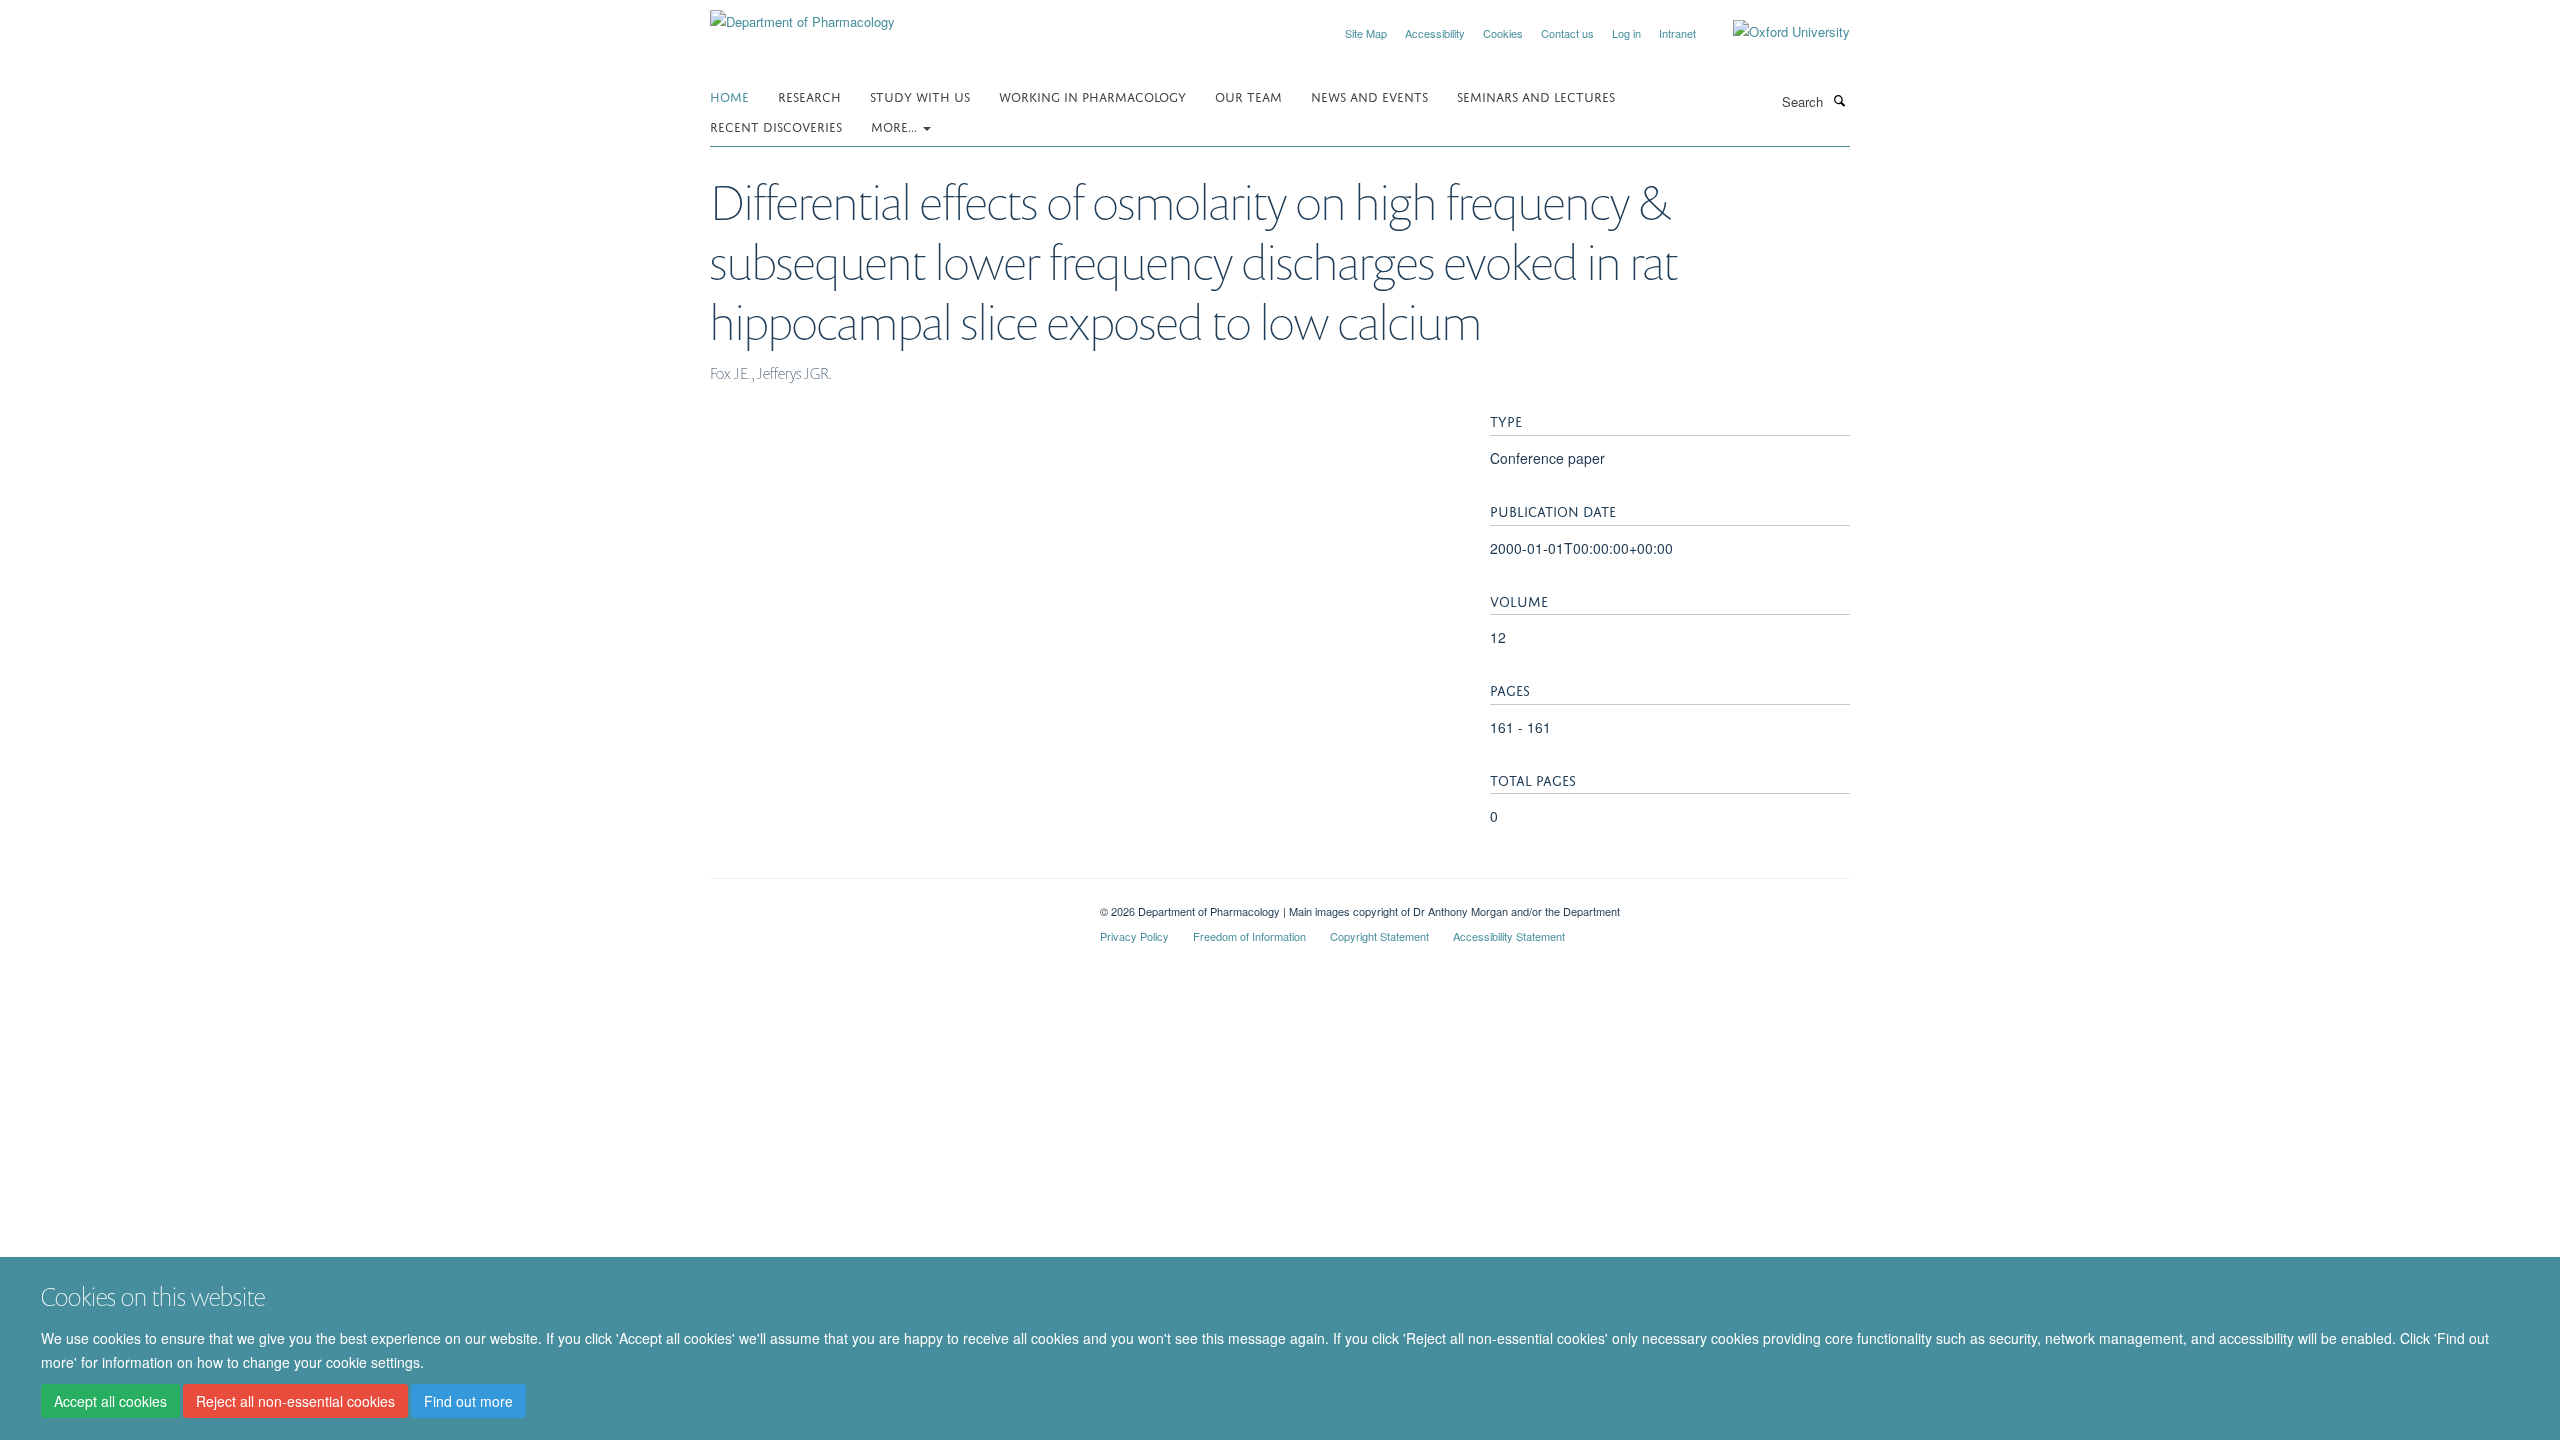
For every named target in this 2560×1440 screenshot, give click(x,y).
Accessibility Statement (1509, 936)
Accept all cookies (110, 1401)
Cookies (1503, 33)
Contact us (1567, 33)
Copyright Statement (1379, 936)
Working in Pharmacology (1092, 95)
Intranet (1677, 33)
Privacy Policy (1134, 936)
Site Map (1366, 33)
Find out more (468, 1401)
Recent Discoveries (776, 125)
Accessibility (1435, 33)
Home (729, 95)
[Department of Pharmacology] (802, 14)
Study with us (920, 95)
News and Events (1369, 95)
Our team (1248, 95)
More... (896, 125)
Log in (1626, 33)
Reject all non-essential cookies (295, 1401)
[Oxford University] (1776, 32)
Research (809, 95)
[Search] (1839, 100)
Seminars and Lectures (1536, 95)
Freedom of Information (1249, 936)
